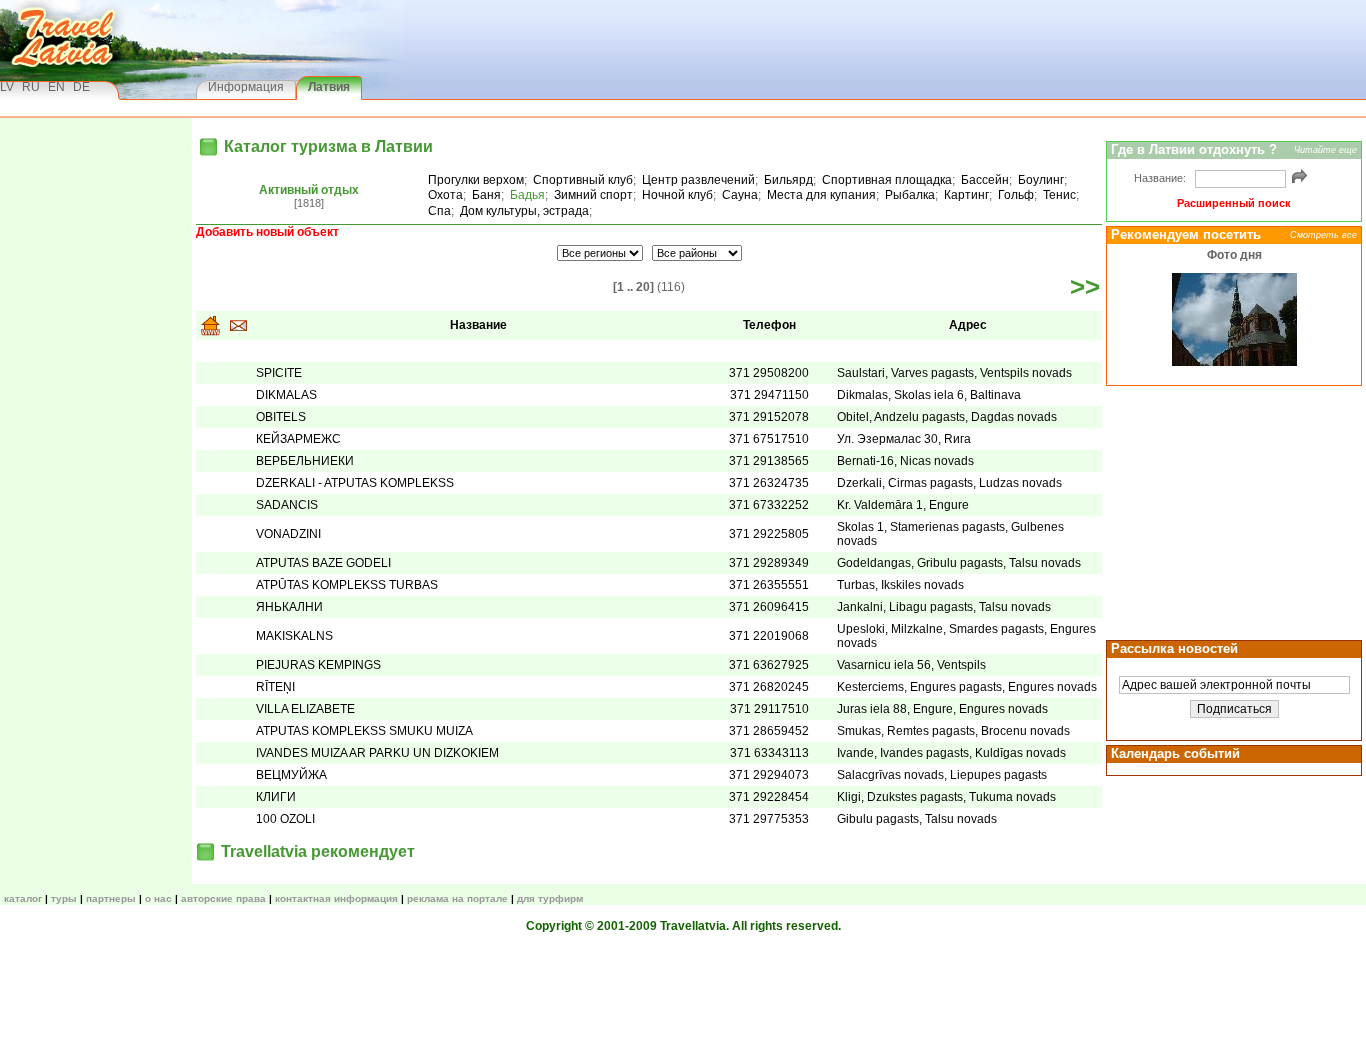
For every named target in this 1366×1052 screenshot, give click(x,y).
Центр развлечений (698, 180)
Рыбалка (910, 195)
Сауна (740, 195)
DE (81, 87)
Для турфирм (550, 898)
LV (7, 87)
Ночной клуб (677, 195)
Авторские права (223, 898)
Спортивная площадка (887, 180)
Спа (439, 211)
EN (56, 87)
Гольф (1016, 195)
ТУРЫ (64, 898)
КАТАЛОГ (23, 898)
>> (1085, 287)
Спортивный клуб (583, 180)
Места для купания (821, 195)
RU (31, 87)
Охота (445, 195)
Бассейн (985, 180)
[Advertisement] (1231, 511)
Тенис (1059, 195)
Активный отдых (309, 190)
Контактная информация (336, 898)
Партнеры (111, 898)
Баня (486, 195)
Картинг (966, 195)
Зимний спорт (593, 195)
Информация (246, 87)
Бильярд (788, 180)
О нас (158, 898)
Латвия (329, 87)
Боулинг (1041, 180)
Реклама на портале (457, 898)
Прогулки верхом (476, 180)
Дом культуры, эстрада (524, 211)
